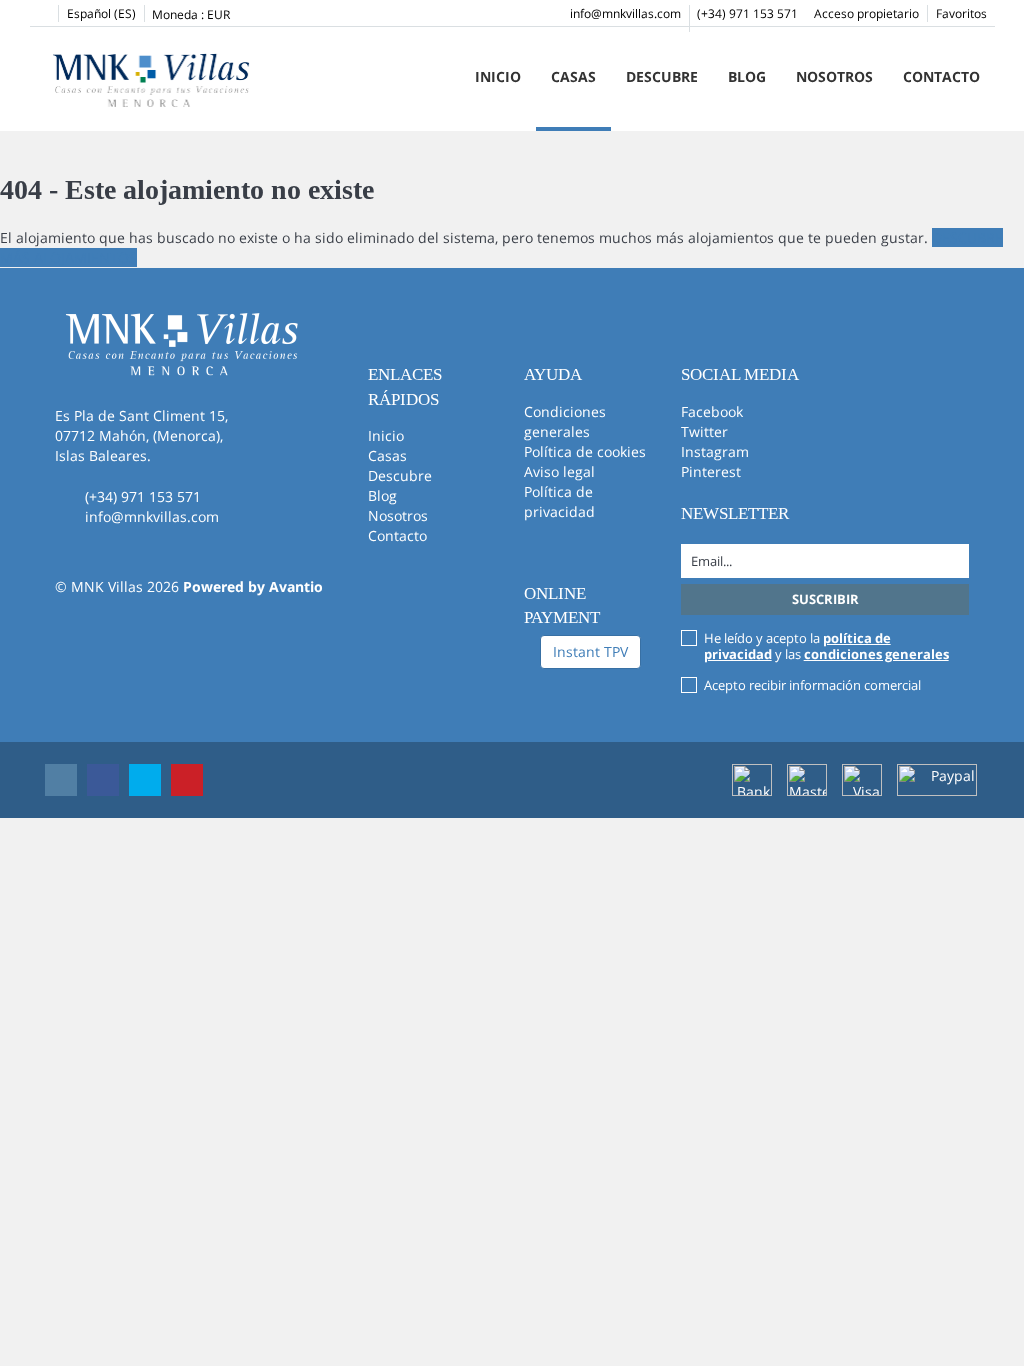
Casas (573, 76)
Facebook (712, 411)
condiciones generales (876, 654)
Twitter (704, 431)
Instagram (715, 451)
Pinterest (711, 471)
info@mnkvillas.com (625, 13)
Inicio (498, 76)
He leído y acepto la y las (826, 646)
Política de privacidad (559, 501)
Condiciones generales (565, 421)
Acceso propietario (866, 13)
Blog (747, 76)
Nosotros (834, 76)
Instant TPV (590, 651)
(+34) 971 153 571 (747, 13)
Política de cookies (585, 451)
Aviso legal (559, 471)
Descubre (662, 76)
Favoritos (961, 13)
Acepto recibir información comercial (812, 685)
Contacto (941, 76)
